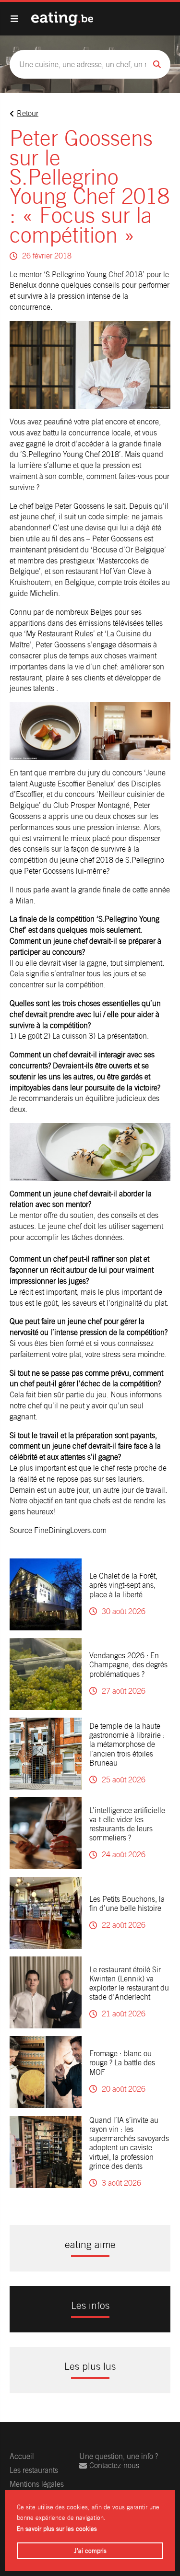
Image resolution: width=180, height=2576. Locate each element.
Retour (28, 113)
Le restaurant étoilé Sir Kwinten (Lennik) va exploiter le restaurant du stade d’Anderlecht (129, 1984)
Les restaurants (34, 2470)
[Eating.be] (62, 19)
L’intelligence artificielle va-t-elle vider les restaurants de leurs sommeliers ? (127, 1824)
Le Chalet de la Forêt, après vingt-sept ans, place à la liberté (123, 1585)
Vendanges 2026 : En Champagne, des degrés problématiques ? (128, 1665)
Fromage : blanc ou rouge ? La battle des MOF (122, 2063)
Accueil (22, 2456)
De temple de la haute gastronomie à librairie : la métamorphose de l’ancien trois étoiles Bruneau (127, 1745)
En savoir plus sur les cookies (57, 2529)
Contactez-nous (114, 2465)
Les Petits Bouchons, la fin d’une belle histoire (127, 1904)
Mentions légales (37, 2484)
